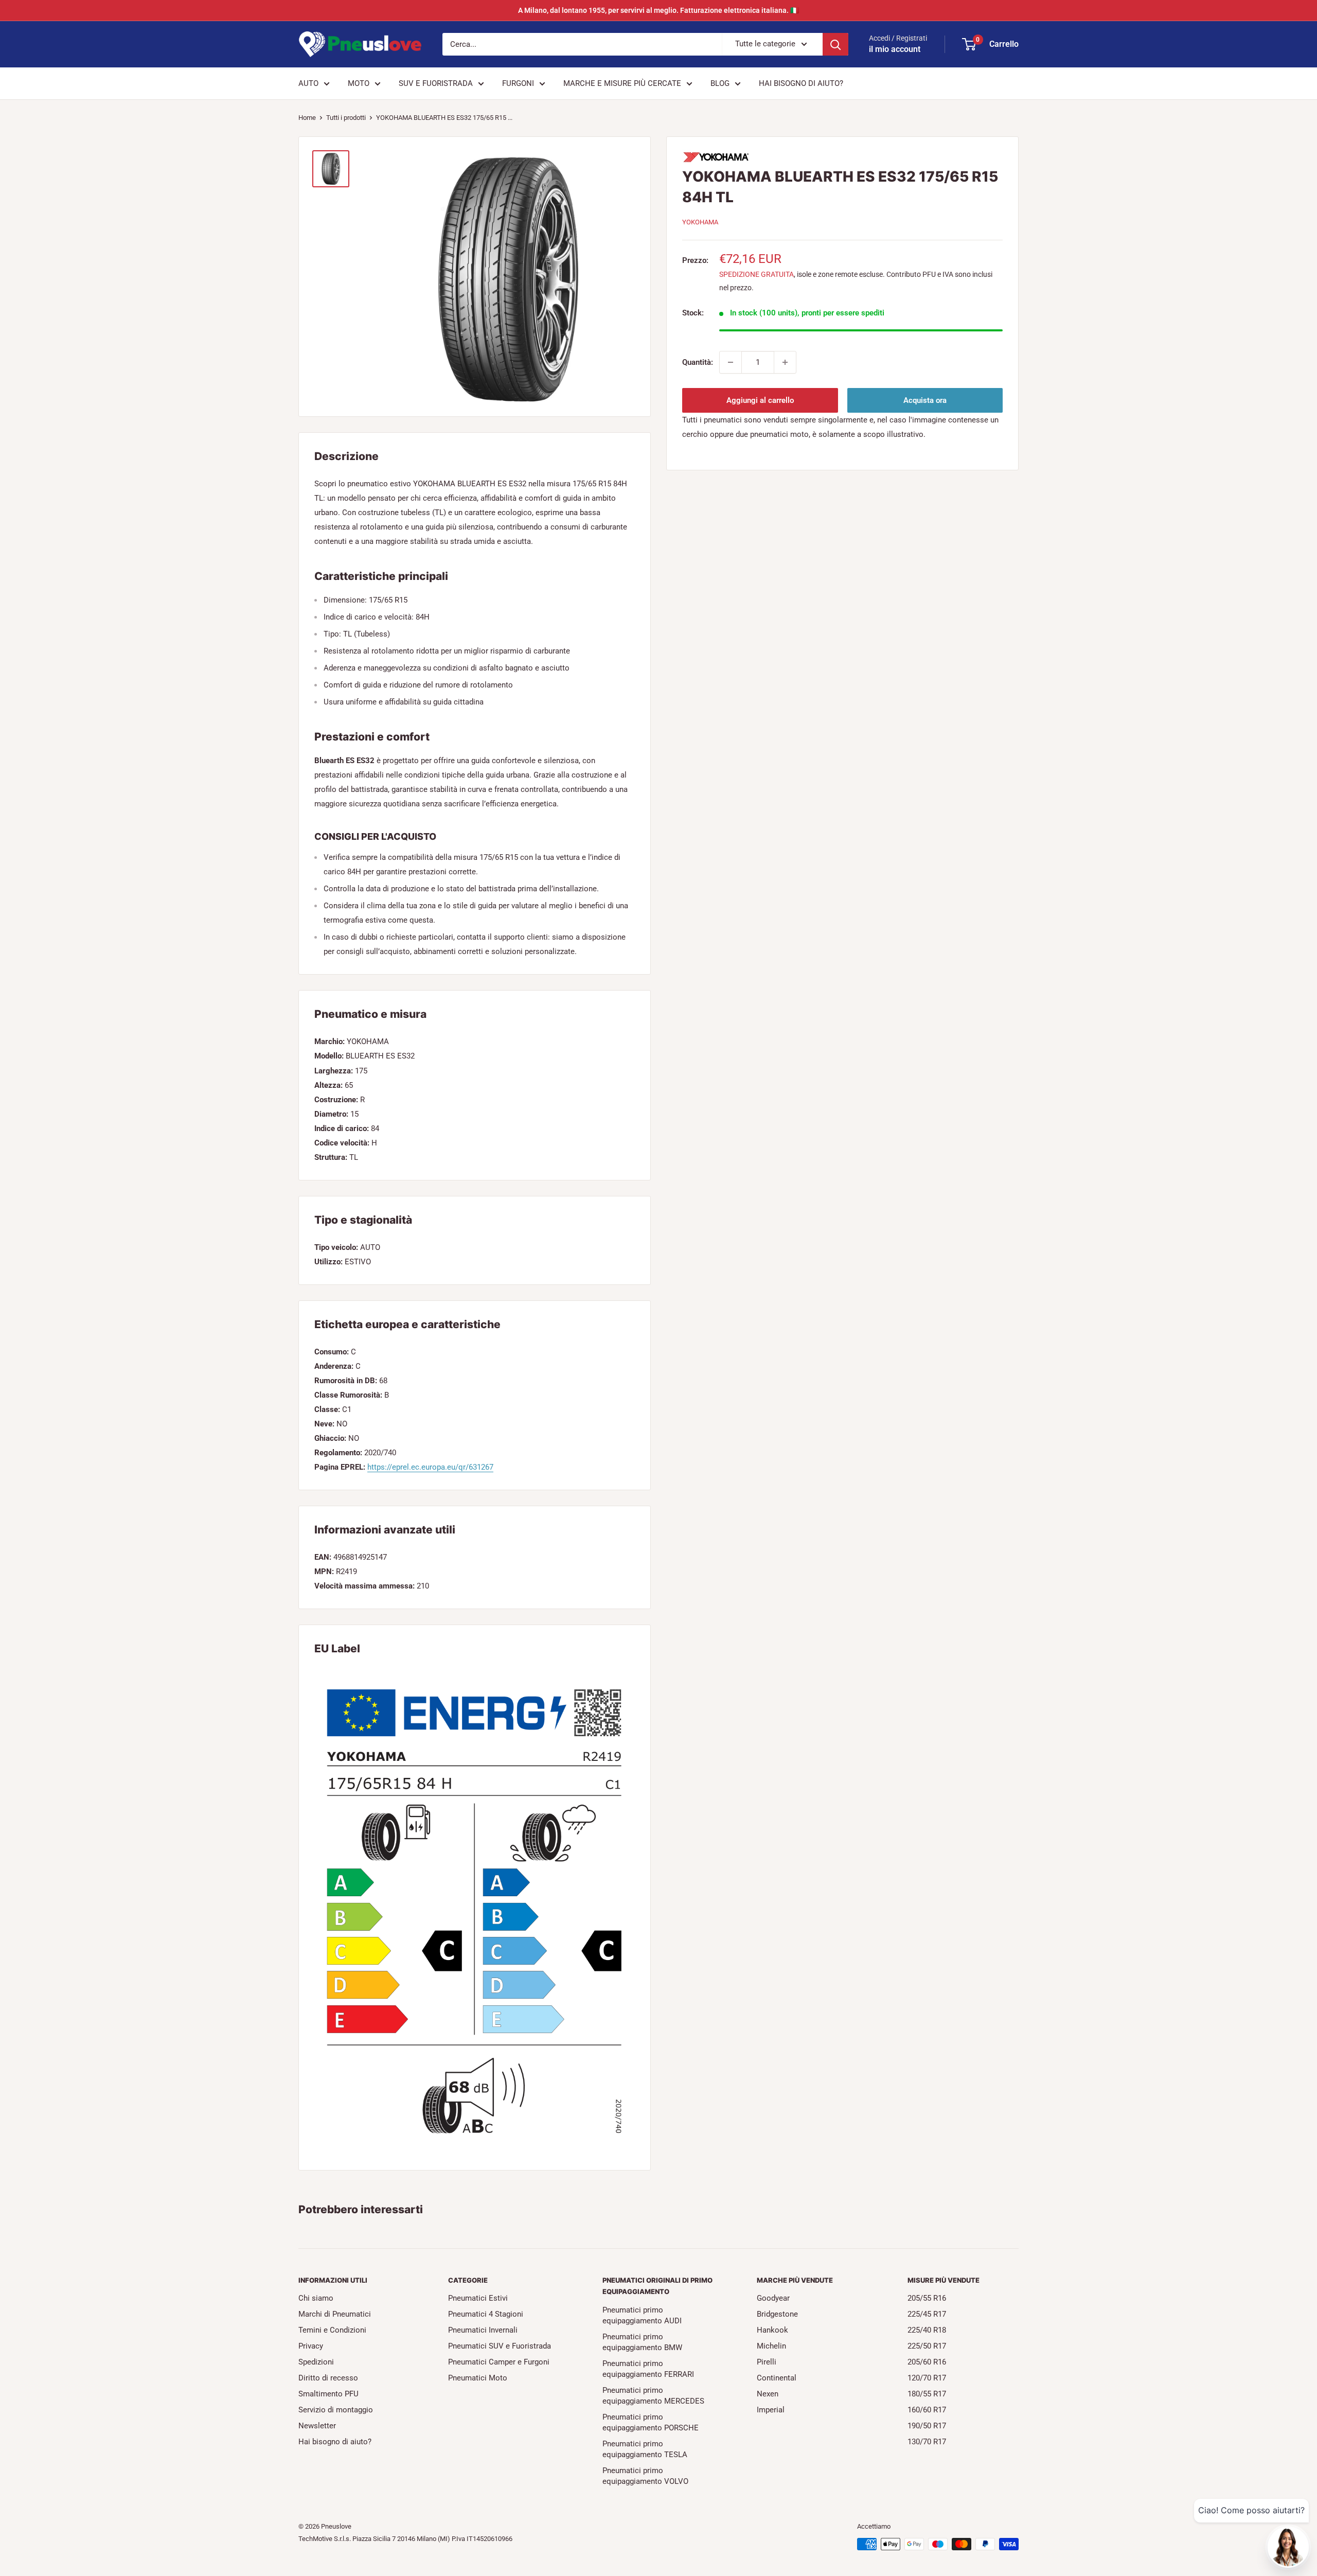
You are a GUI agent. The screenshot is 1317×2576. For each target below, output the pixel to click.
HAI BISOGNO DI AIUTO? (801, 83)
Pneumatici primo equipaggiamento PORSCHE (651, 2422)
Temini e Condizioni (332, 2330)
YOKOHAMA (700, 222)
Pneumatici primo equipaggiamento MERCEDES (653, 2396)
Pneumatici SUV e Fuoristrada (500, 2346)
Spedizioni (316, 2362)
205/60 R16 (927, 2362)
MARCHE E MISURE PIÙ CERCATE (622, 83)
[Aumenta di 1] (785, 362)
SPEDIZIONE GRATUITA (757, 274)
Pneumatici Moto (478, 2378)
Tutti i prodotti (346, 118)
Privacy (311, 2346)
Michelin (771, 2346)
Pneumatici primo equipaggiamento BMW (642, 2342)
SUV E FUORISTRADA (436, 83)
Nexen (768, 2394)
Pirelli (767, 2362)
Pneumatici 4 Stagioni (486, 2314)
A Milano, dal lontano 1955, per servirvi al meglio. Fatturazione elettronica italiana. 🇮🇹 (658, 10)
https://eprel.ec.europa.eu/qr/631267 (430, 1467)
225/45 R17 (927, 2314)
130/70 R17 (927, 2442)
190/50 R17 (927, 2426)
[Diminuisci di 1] (731, 362)
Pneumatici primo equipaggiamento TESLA (645, 2449)
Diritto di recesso (328, 2378)
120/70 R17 (927, 2378)
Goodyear (773, 2298)
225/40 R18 (927, 2330)
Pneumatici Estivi (478, 2298)
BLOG (720, 83)
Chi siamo (316, 2298)
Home (307, 118)
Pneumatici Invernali (483, 2330)
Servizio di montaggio (336, 2410)
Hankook (772, 2330)
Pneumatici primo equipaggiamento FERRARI (648, 2369)
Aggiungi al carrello (760, 400)
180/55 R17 (927, 2394)
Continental (777, 2378)
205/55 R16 (927, 2298)
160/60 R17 (927, 2410)
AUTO (308, 83)
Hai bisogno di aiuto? (335, 2442)
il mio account (895, 49)
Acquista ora (925, 400)
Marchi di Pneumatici (335, 2314)
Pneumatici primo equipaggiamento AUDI (642, 2315)
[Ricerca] (835, 44)
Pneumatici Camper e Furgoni (499, 2362)
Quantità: (698, 362)
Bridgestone (777, 2314)
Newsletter (317, 2426)
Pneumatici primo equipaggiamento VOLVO (645, 2476)
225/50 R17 (927, 2346)
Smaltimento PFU (328, 2394)
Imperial (771, 2410)
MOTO (359, 83)
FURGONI (518, 83)
